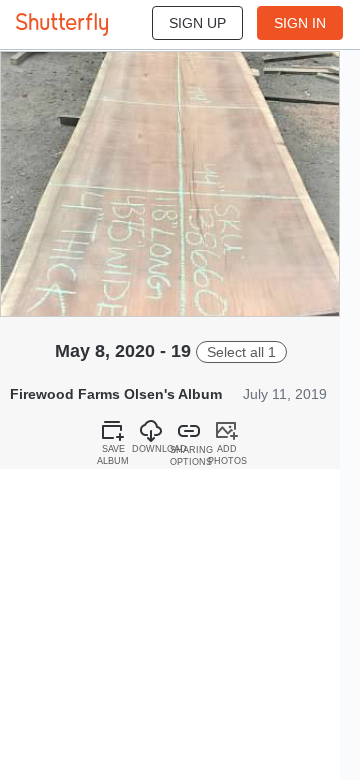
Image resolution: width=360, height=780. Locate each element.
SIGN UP (197, 23)
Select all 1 (241, 352)
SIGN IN (300, 23)
